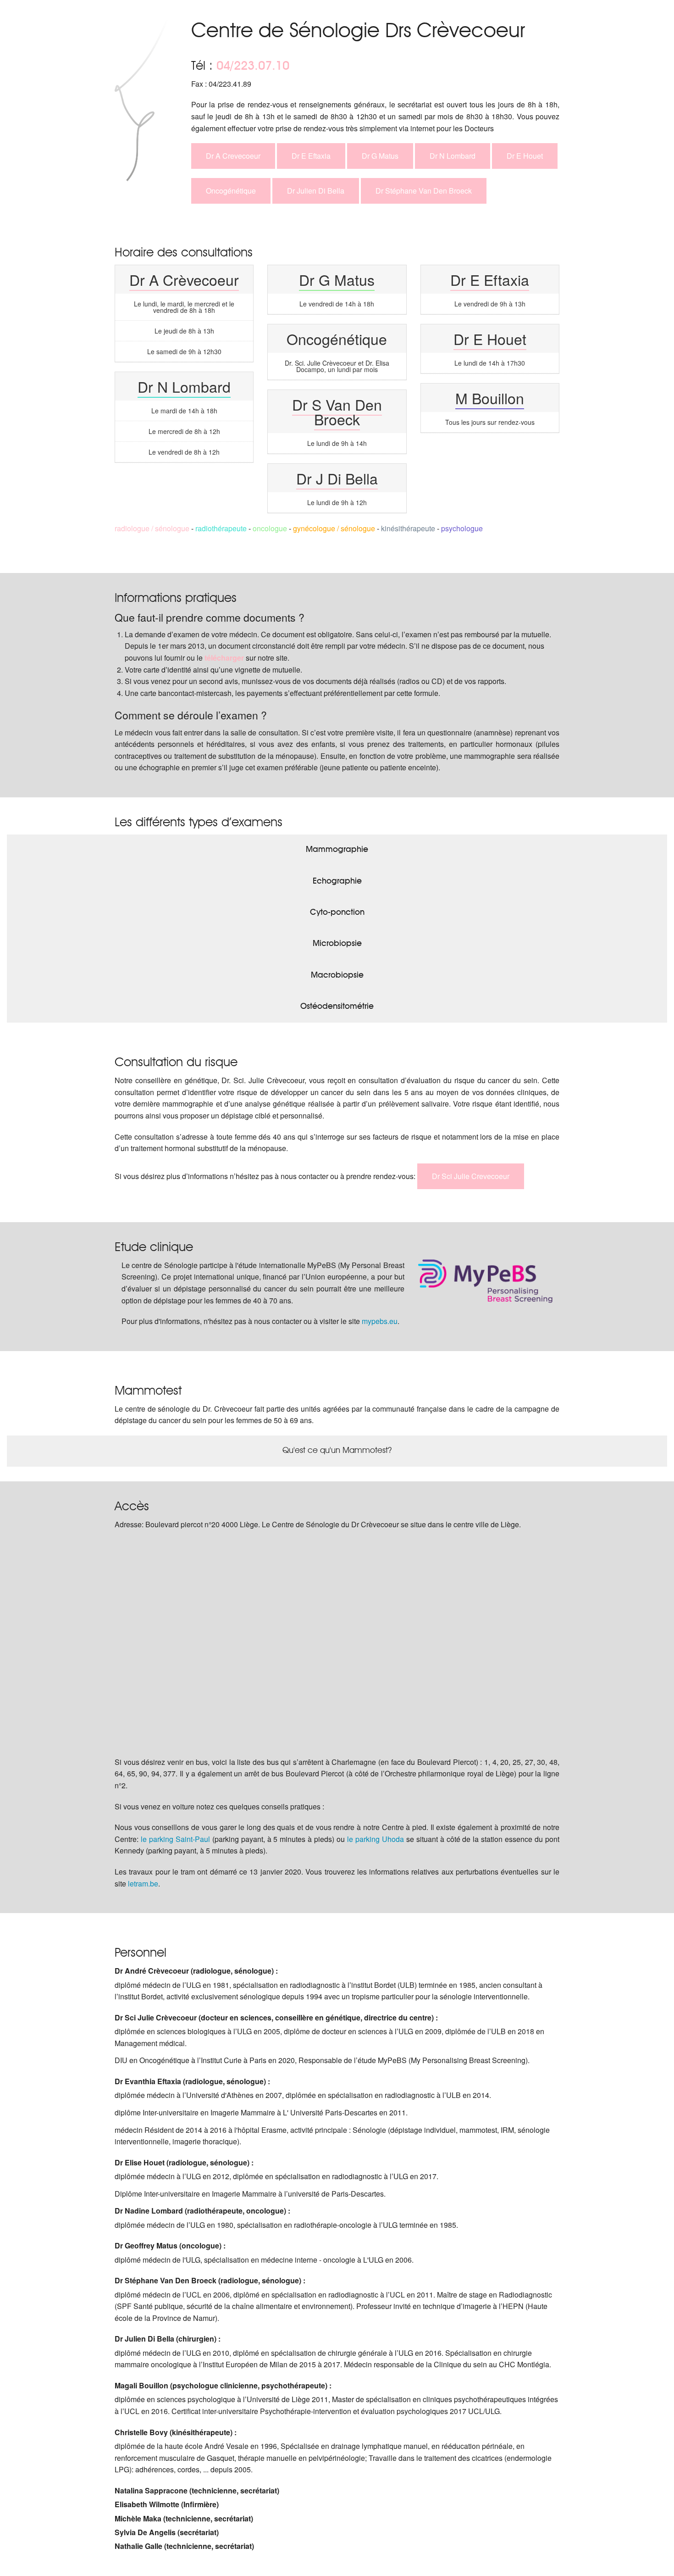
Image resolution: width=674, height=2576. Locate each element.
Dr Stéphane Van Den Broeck (424, 191)
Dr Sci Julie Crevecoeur (471, 1176)
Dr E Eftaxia (311, 156)
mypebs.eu (380, 1321)
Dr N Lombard (453, 156)
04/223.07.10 (253, 65)
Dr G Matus (380, 156)
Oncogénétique (231, 191)
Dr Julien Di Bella (316, 191)
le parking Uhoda (376, 1839)
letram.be (143, 1883)
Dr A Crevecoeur (233, 156)
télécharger (224, 658)
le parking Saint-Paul (175, 1839)
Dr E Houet (525, 156)
